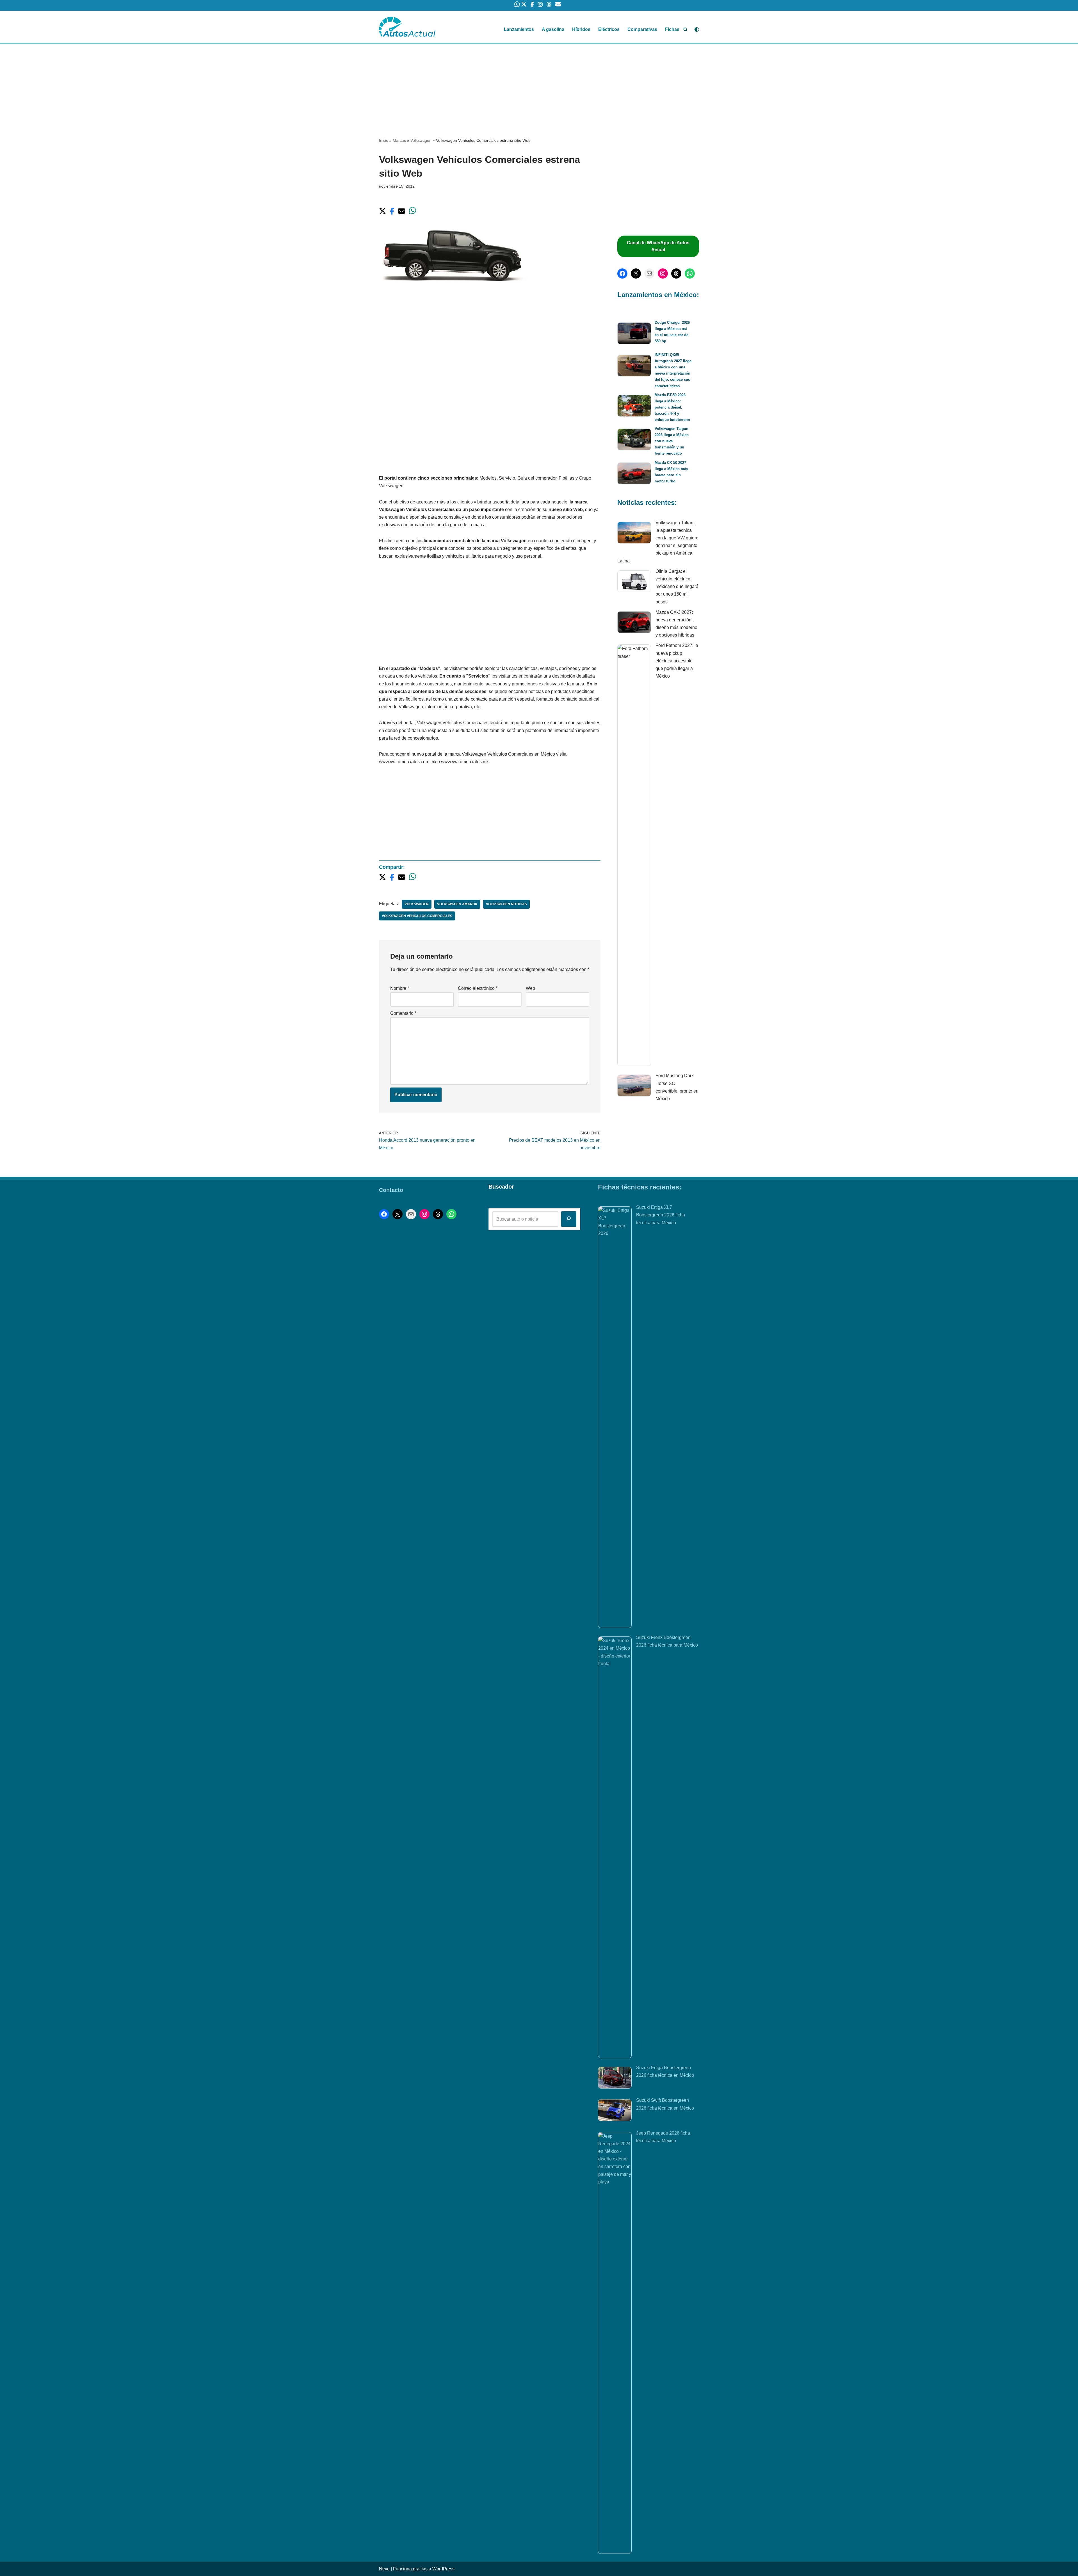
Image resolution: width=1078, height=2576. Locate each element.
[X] (636, 273)
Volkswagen (421, 140)
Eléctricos (609, 29)
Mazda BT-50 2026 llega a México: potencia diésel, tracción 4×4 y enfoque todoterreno (672, 407)
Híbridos (581, 29)
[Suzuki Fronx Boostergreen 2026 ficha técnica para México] (615, 1847)
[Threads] (676, 273)
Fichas (672, 29)
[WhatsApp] (690, 273)
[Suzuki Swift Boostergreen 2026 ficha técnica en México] (615, 2111)
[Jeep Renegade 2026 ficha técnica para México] (615, 2343)
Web (530, 988)
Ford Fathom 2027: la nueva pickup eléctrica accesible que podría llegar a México (677, 661)
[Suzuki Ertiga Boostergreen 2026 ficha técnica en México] (615, 2079)
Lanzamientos (519, 29)
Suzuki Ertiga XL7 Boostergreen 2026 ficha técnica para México (661, 1215)
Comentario (403, 1013)
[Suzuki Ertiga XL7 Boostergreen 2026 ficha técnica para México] (615, 1417)
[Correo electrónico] (649, 273)
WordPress (443, 2569)
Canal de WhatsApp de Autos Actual (658, 246)
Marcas (399, 140)
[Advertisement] (539, 85)
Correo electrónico (478, 988)
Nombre (400, 988)
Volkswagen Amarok (457, 904)
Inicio (384, 140)
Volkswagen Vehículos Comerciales (417, 916)
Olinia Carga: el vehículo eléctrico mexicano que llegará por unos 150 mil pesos (677, 587)
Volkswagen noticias (506, 904)
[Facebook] (622, 273)
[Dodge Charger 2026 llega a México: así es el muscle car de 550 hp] (634, 334)
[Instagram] (663, 273)
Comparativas (642, 29)
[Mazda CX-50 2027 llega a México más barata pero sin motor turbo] (634, 474)
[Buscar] (685, 29)
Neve (384, 2569)
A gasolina (553, 29)
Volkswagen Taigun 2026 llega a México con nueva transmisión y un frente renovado (672, 441)
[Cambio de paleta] (697, 29)
